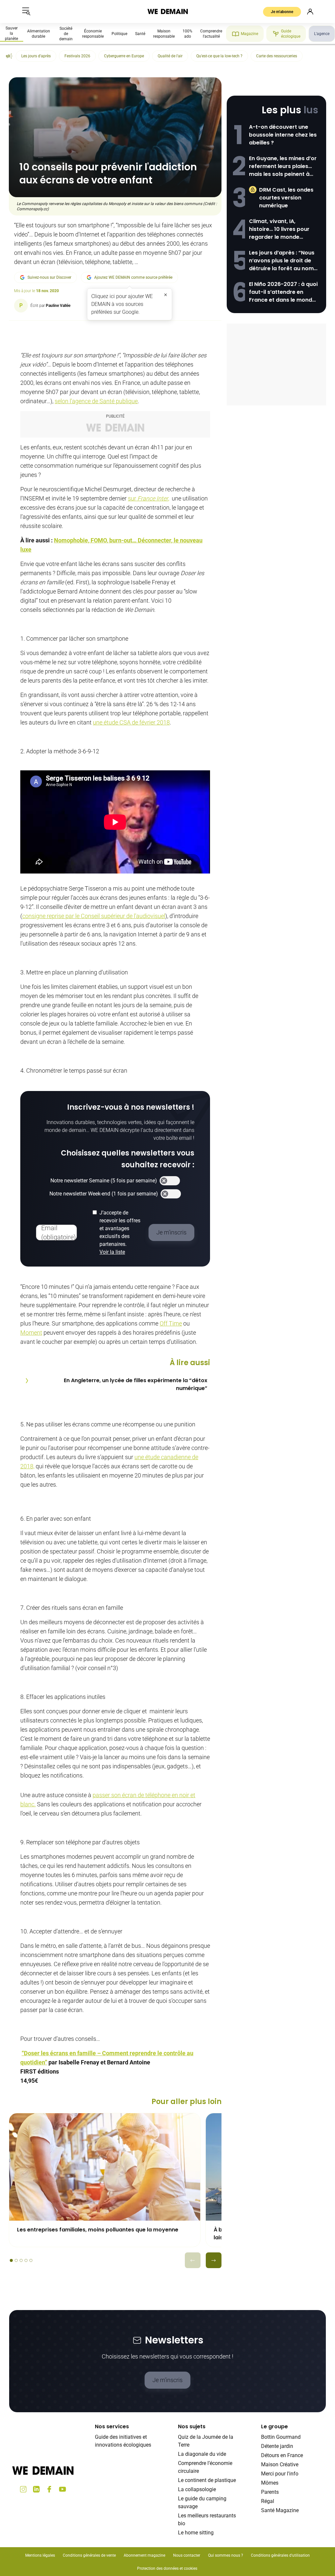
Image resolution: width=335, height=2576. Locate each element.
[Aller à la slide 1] (11, 2260)
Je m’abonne (282, 12)
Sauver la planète (11, 33)
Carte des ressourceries (277, 56)
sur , (149, 498)
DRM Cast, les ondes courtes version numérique (286, 198)
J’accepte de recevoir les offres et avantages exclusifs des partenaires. (120, 1232)
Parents (270, 2492)
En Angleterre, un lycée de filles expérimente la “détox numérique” (136, 1384)
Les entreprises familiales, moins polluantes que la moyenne (98, 2230)
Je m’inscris (167, 2380)
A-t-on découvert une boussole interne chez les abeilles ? (283, 135)
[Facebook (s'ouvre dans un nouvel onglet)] (49, 2489)
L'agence (322, 34)
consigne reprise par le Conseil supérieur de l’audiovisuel (94, 916)
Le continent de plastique (207, 2480)
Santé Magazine (280, 2510)
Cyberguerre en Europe (124, 56)
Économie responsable (93, 34)
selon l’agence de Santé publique (96, 401)
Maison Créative (280, 2464)
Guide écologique (291, 34)
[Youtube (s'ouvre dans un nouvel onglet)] (62, 2489)
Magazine (249, 34)
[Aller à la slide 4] (26, 2260)
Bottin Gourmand (281, 2437)
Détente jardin (277, 2446)
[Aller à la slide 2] (16, 2260)
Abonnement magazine (144, 2555)
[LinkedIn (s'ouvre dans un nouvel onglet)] (36, 2489)
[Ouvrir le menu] (26, 11)
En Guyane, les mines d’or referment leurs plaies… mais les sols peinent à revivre (283, 166)
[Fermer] (166, 295)
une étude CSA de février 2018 (131, 722)
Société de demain (66, 34)
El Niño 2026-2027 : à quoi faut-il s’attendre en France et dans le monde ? (283, 292)
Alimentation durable (39, 34)
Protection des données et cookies (168, 2568)
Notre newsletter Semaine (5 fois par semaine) (104, 1181)
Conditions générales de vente (89, 2555)
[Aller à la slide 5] (31, 2260)
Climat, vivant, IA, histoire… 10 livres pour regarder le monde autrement (279, 229)
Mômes (270, 2483)
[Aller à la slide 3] (21, 2260)
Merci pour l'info (280, 2474)
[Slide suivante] (214, 2260)
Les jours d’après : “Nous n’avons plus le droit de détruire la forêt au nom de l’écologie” (282, 261)
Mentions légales (40, 2555)
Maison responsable (164, 34)
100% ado (187, 34)
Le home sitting (196, 2533)
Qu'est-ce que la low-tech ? (219, 56)
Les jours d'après (36, 56)
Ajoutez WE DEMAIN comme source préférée (133, 277)
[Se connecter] (310, 11)
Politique (119, 34)
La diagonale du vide (202, 2454)
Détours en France (282, 2455)
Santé (140, 34)
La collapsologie (197, 2489)
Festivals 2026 (77, 56)
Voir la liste (112, 1252)
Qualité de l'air (170, 56)
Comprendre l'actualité (211, 34)
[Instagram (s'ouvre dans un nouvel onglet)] (23, 2489)
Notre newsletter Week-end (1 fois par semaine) (104, 1194)
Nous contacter (187, 2555)
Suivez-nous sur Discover (49, 277)
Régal (268, 2501)
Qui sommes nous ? (226, 2555)
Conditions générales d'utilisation (280, 2555)
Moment (31, 1333)
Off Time (171, 1323)
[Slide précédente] (193, 2260)
